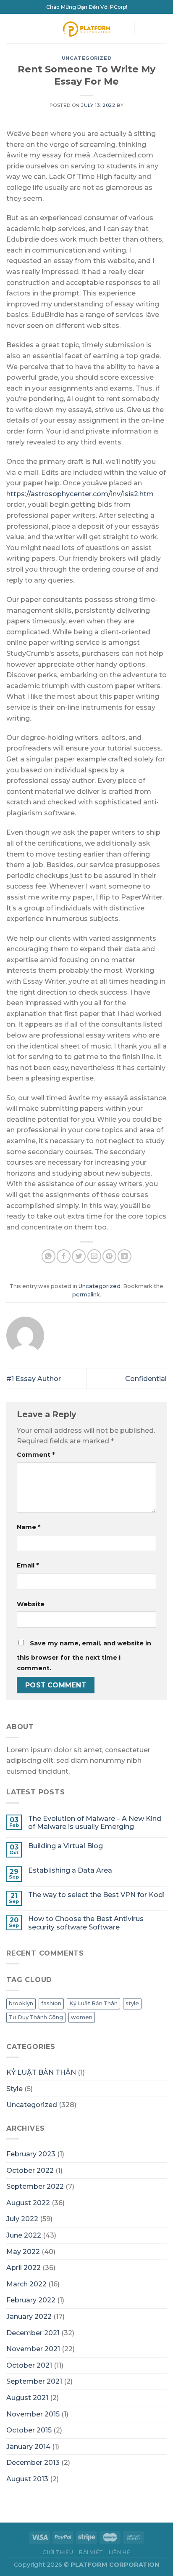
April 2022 (24, 2268)
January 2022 (29, 2317)
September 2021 (34, 2381)
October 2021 (29, 2365)
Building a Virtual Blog (66, 1846)
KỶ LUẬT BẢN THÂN (41, 2072)
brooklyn (21, 2003)
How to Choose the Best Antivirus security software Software (86, 1923)
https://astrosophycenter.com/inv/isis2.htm (80, 494)
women (82, 2017)
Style (14, 2089)
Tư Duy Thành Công (36, 2017)
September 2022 (35, 2186)
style (132, 2003)
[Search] (142, 29)
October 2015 (29, 2430)
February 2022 (31, 2300)
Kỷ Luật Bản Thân (93, 2003)
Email (28, 1565)
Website (31, 1604)
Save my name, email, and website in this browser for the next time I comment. (84, 1656)
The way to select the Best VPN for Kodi (96, 1895)
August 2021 (27, 2398)
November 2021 (33, 2349)
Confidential (146, 1379)
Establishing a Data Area (70, 1870)
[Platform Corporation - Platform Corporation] (87, 29)
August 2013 (27, 2479)
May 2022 (23, 2252)
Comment (36, 1455)
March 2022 (26, 2284)
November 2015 (33, 2414)
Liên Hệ (119, 2552)
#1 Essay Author (34, 1379)
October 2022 (30, 2170)
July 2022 (22, 2219)
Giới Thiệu (58, 2552)
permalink (86, 1295)
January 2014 (28, 2447)
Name (29, 1527)
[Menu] (11, 28)
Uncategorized (86, 58)
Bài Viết (91, 2552)
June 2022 (24, 2235)
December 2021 (33, 2333)
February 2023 (31, 2154)
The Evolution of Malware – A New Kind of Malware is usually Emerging (95, 1823)
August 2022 (28, 2203)
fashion (51, 2003)
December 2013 (33, 2463)
